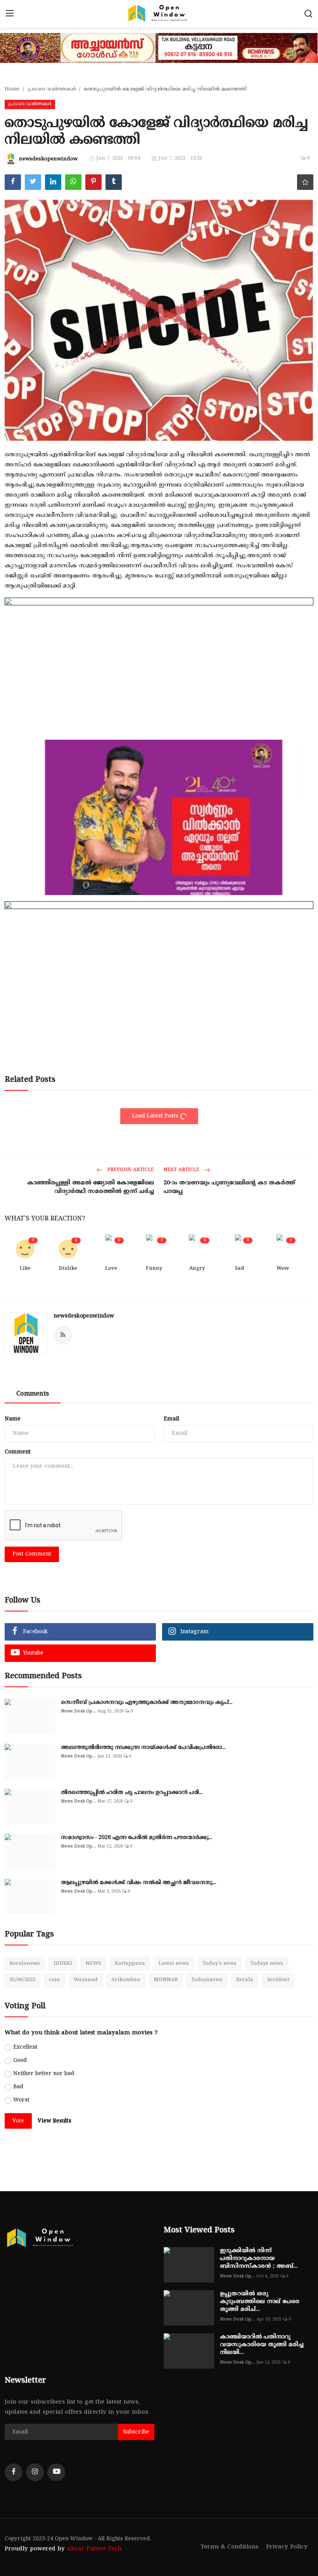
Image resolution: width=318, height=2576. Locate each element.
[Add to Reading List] (305, 182)
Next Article (182, 1170)
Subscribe (136, 2432)
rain (54, 1980)
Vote (18, 2121)
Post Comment (32, 1554)
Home (12, 89)
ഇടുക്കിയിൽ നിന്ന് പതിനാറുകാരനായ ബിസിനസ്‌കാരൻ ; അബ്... (259, 2259)
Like (25, 1269)
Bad (18, 2087)
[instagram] (35, 2472)
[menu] (10, 14)
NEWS (93, 1964)
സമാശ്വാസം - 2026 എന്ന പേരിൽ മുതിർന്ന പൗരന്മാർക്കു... (137, 1838)
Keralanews (25, 1964)
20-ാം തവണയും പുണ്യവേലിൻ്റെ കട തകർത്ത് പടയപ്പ (229, 1187)
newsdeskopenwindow (84, 1316)
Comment (18, 1452)
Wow (283, 1269)
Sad (240, 1269)
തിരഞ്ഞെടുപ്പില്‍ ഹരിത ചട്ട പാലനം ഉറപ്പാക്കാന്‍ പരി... (132, 1793)
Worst (21, 2100)
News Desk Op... (78, 1711)
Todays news (267, 1964)
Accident (278, 1980)
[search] (308, 14)
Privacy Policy (287, 2547)
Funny (154, 1269)
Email (171, 1419)
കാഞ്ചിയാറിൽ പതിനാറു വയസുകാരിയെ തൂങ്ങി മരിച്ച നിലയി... (262, 2345)
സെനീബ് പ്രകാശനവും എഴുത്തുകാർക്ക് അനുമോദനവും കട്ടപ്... (147, 1703)
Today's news (219, 1964)
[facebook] (14, 2472)
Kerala (245, 1980)
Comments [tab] (33, 1394)
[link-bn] (159, 733)
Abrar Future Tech (94, 2549)
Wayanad (86, 1980)
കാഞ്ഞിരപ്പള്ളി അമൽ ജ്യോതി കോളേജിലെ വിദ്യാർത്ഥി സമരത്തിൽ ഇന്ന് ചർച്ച (91, 1187)
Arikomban (126, 1980)
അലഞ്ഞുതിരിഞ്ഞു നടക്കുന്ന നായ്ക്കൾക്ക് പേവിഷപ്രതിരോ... (143, 1748)
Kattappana (130, 1964)
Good (20, 2061)
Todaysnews (207, 1980)
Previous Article (130, 1170)
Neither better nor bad (44, 2074)
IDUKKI (63, 1964)
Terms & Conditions (229, 2547)
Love (111, 1269)
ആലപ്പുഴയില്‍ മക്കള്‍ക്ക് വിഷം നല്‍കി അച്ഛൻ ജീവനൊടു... (138, 1883)
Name (13, 1419)
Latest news (174, 1964)
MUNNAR (166, 1980)
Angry (197, 1269)
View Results (54, 2121)
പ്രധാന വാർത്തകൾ (52, 89)
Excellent (25, 2047)
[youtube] (56, 2472)
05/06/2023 (22, 1980)
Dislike (68, 1269)
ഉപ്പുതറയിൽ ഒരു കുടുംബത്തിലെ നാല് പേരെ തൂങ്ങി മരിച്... (260, 2302)
